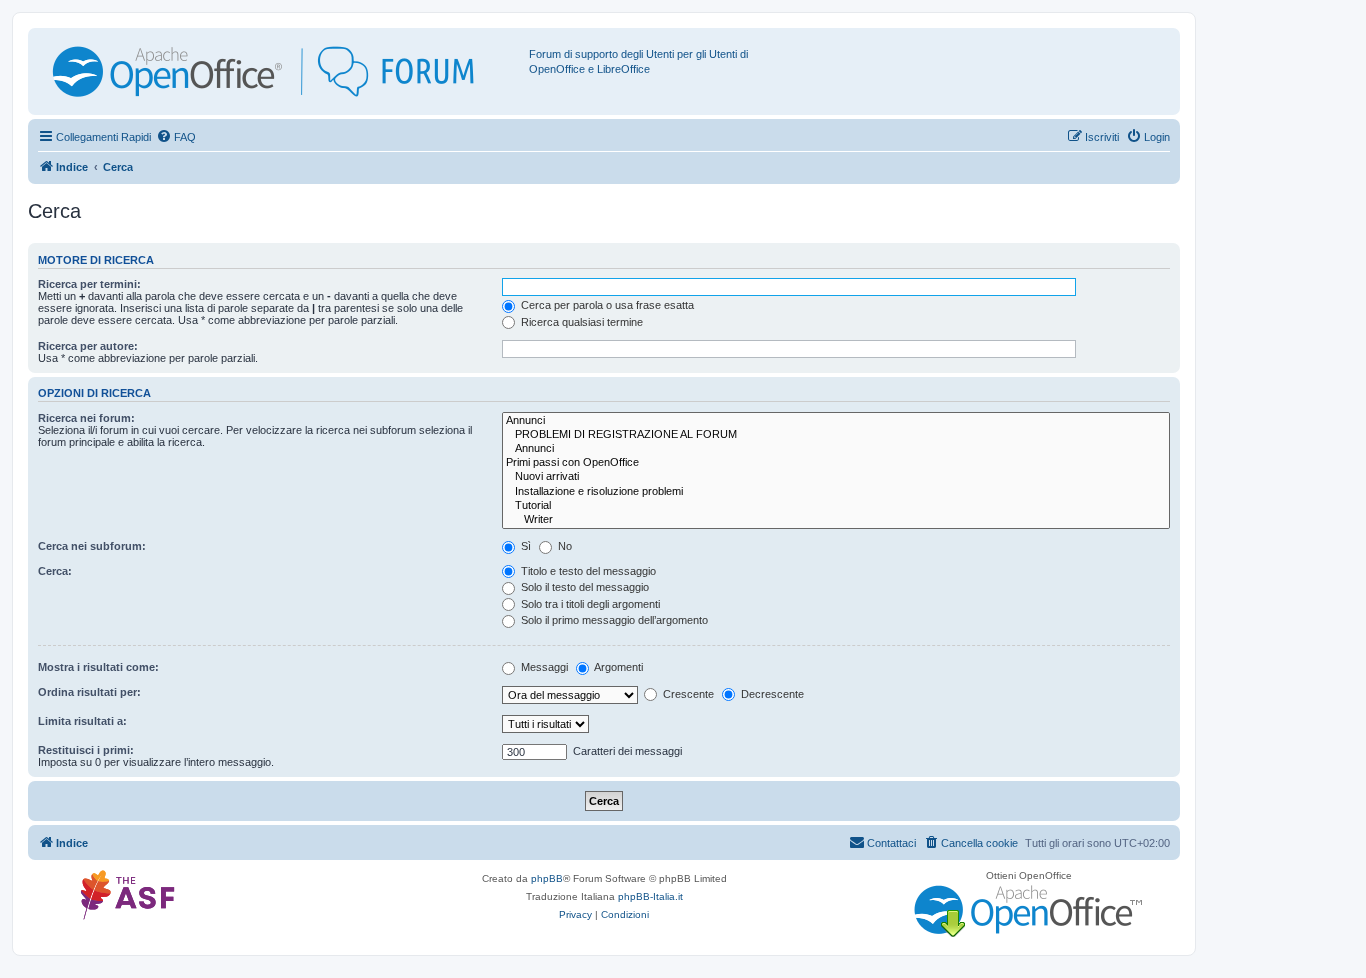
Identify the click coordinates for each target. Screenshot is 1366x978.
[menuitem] (176, 137)
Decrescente (771, 694)
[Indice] (281, 71)
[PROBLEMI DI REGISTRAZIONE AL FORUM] (836, 435)
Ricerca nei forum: (86, 418)
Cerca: (55, 571)
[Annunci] (836, 421)
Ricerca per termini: (89, 284)
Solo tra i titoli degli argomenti (589, 604)
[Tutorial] (836, 506)
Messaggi (543, 667)
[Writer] (836, 520)
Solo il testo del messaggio (583, 587)
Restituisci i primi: (86, 750)
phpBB (547, 878)
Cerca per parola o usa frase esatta (606, 305)
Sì (524, 546)
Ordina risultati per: (89, 692)
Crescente (687, 694)
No (563, 546)
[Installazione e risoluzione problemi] (836, 492)
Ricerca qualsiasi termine (580, 322)
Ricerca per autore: (88, 346)
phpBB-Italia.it (650, 896)
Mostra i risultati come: (98, 667)
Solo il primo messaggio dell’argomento (613, 620)
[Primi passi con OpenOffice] (836, 463)
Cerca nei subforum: (92, 546)
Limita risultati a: (82, 721)
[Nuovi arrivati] (836, 477)
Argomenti (617, 667)
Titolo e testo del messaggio (587, 571)
